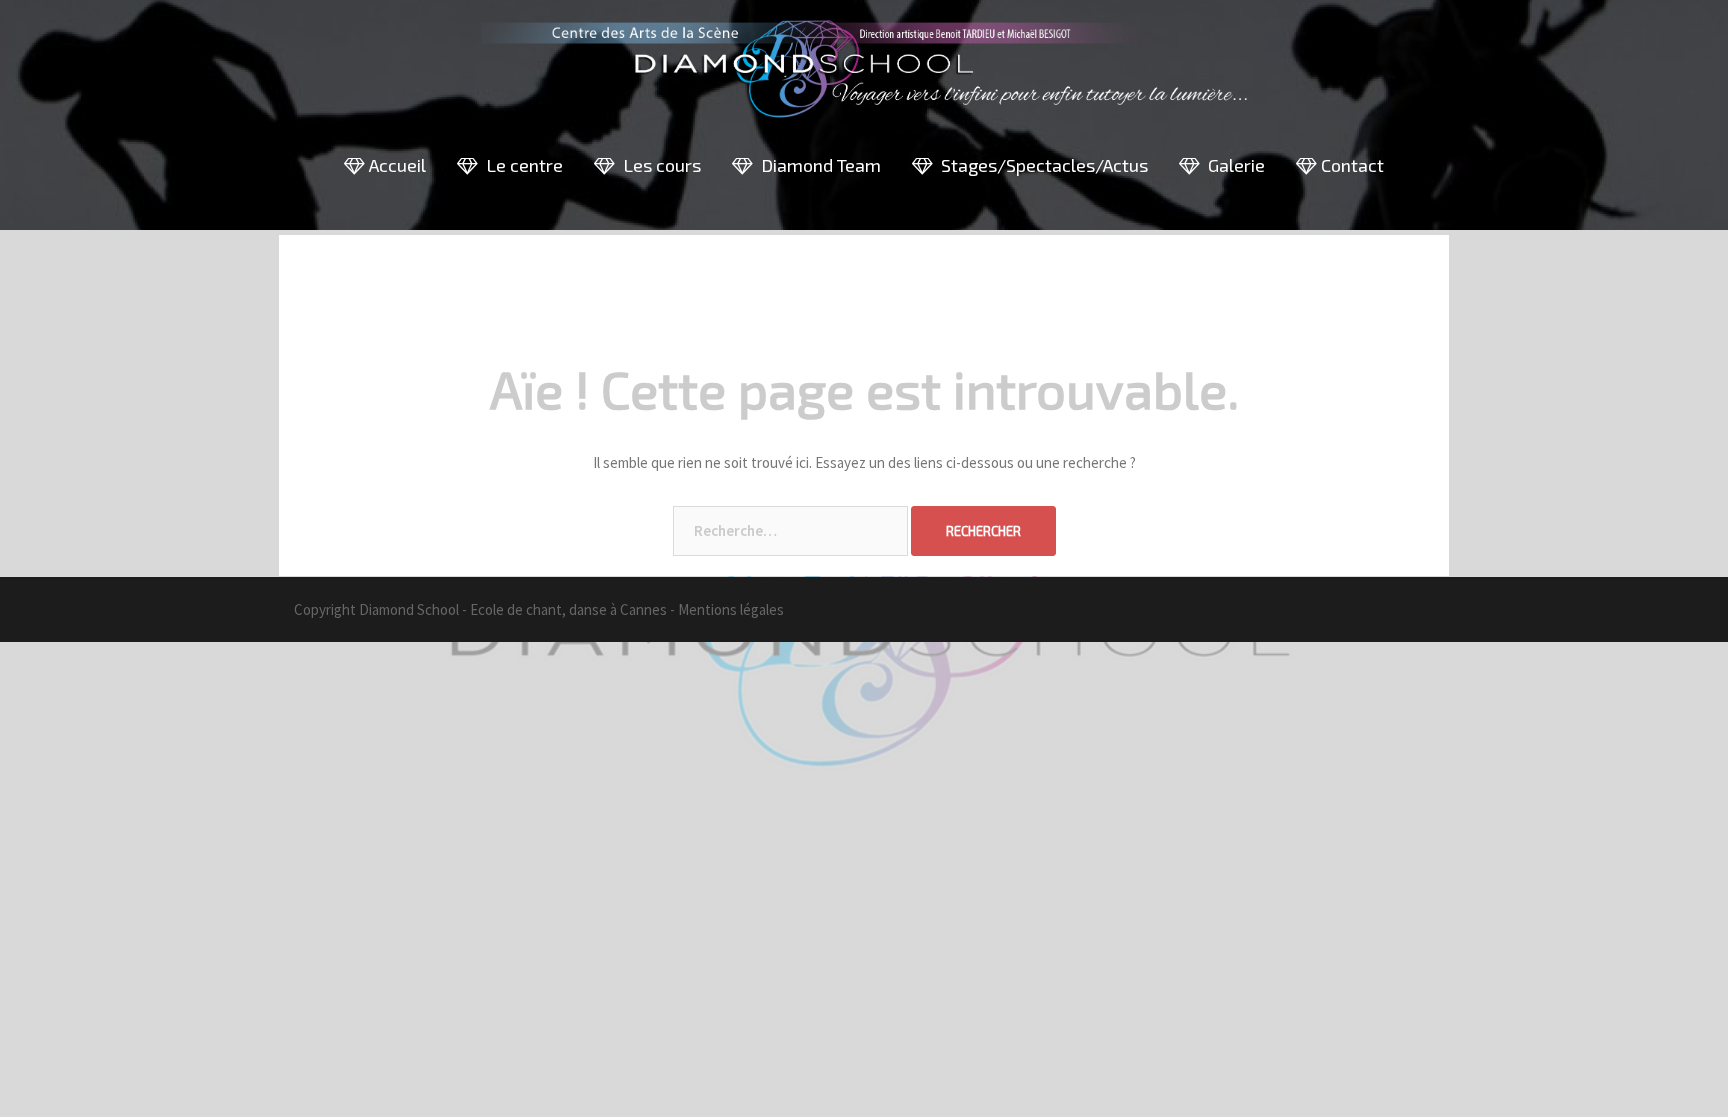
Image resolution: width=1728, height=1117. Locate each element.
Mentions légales (731, 609)
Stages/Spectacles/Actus (1040, 165)
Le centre (520, 165)
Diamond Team (817, 165)
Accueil (395, 165)
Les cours (658, 165)
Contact (1350, 165)
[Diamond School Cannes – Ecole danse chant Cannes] (863, 75)
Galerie (1232, 165)
